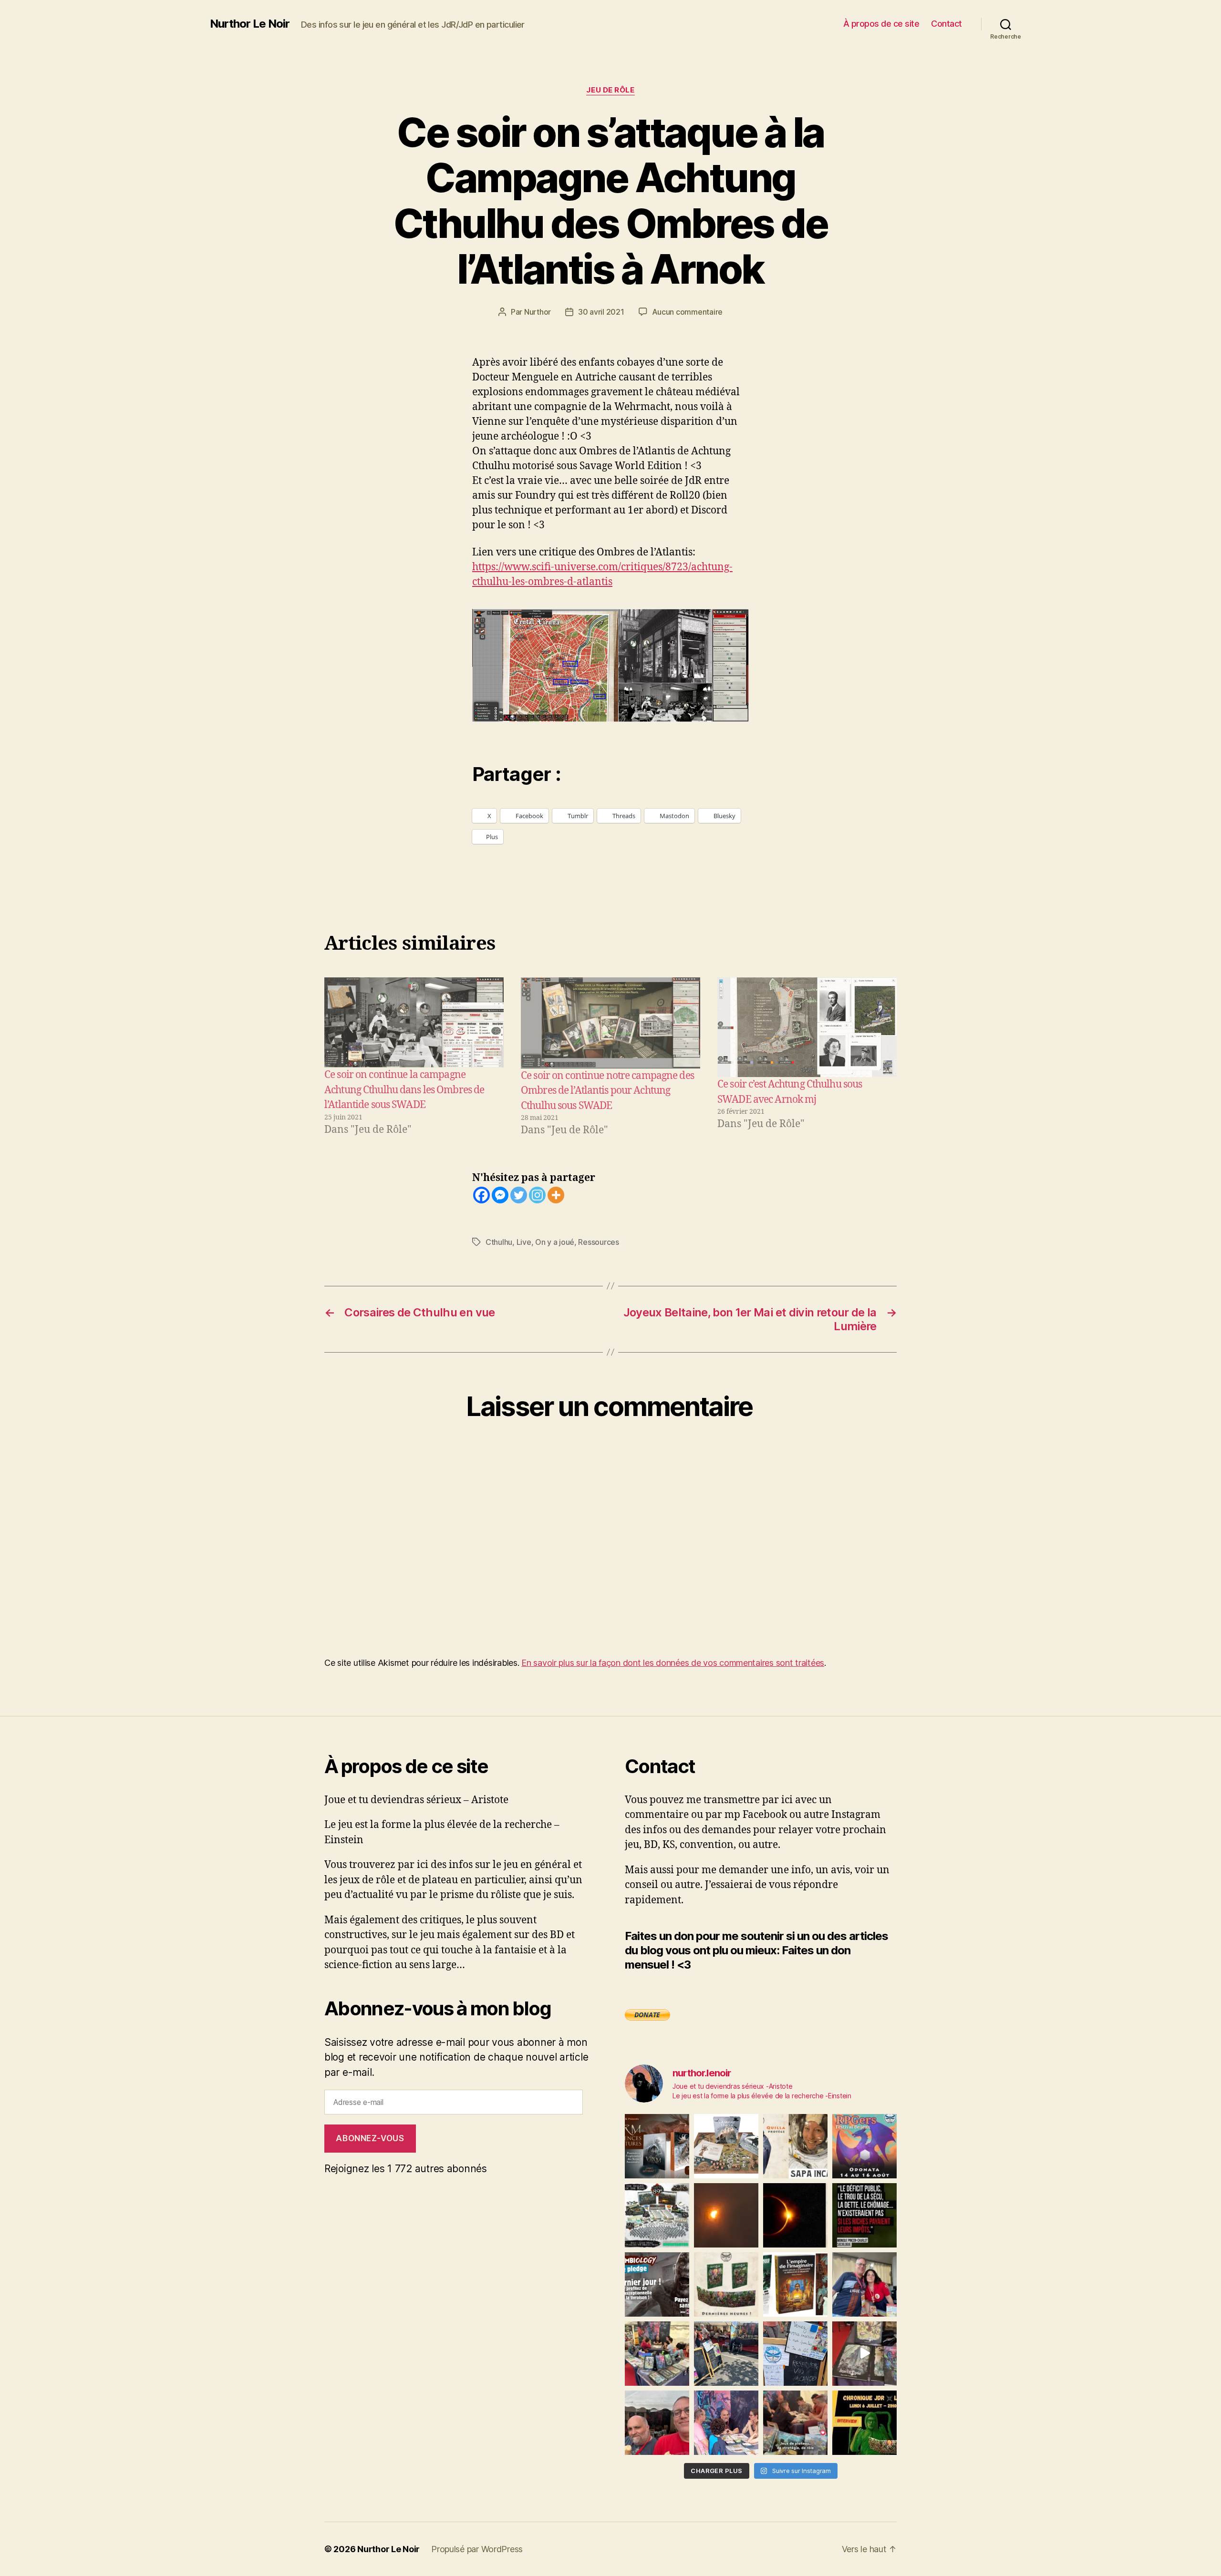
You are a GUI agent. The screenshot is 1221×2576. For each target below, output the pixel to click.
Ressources (598, 1242)
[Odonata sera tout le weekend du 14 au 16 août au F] (864, 2146)
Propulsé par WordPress (477, 2549)
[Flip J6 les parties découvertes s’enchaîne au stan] (726, 2423)
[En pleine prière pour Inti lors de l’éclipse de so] (726, 2215)
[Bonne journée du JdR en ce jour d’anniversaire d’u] (795, 2284)
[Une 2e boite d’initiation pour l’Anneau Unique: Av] (726, 2146)
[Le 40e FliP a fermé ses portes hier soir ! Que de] (864, 2284)
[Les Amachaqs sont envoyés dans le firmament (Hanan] (795, 2146)
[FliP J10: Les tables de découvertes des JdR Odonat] (795, 2354)
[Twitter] (519, 1195)
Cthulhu (499, 1242)
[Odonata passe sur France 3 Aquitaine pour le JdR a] (795, 2423)
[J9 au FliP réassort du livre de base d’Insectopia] (864, 2354)
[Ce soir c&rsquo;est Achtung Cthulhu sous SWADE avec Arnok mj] (807, 1027)
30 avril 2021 (601, 312)
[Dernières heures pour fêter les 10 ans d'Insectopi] (726, 2284)
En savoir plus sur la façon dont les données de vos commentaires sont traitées (673, 1663)
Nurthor (538, 312)
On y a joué (555, 1242)
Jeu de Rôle (610, 90)
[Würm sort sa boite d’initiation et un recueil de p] (657, 2146)
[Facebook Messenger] (500, 1195)
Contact (947, 24)
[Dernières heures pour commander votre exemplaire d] (657, 2284)
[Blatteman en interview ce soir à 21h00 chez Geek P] (864, 2423)
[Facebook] (481, 1195)
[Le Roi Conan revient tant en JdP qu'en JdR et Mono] (657, 2215)
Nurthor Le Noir (250, 24)
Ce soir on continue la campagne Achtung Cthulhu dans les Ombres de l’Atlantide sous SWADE (404, 1090)
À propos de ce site (881, 24)
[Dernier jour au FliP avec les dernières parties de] (657, 2354)
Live (524, 1242)
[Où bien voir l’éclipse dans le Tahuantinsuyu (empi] (795, 2215)
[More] (556, 1195)
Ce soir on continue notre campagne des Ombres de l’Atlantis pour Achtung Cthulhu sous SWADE (607, 1091)
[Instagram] (537, 1195)
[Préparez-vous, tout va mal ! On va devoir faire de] (864, 2215)
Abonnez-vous (370, 2138)
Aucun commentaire (687, 312)
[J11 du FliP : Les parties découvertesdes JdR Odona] (726, 2354)
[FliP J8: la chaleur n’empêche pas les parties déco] (657, 2423)
